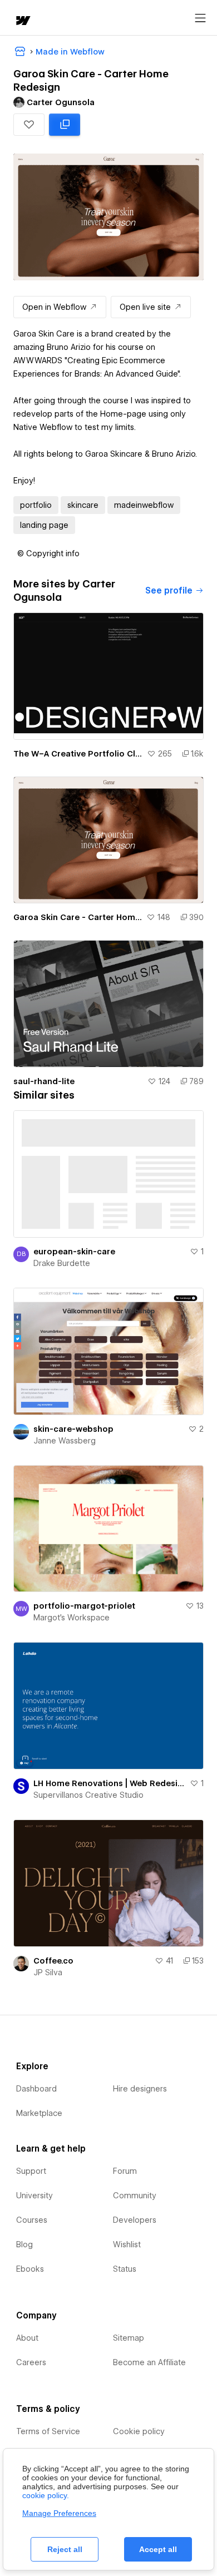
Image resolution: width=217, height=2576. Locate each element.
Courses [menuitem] (32, 2220)
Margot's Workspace (71, 1618)
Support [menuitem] (31, 2171)
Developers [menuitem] (135, 2220)
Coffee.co (53, 1961)
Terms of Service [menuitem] (48, 2431)
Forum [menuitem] (125, 2171)
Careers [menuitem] (31, 2362)
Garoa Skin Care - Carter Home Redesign (78, 917)
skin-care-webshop (73, 1429)
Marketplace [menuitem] (39, 2113)
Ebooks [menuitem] (30, 2269)
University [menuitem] (34, 2196)
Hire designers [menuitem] (140, 2089)
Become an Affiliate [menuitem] (149, 2362)
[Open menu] (200, 18)
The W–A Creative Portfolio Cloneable (78, 754)
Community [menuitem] (135, 2196)
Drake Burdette (62, 1263)
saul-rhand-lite (44, 1081)
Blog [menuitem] (24, 2244)
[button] (29, 125)
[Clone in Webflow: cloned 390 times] (65, 125)
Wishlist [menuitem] (127, 2244)
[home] (22, 21)
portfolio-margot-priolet (84, 1606)
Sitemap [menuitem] (129, 2338)
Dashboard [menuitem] (36, 2089)
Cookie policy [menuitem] (139, 2431)
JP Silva (48, 1972)
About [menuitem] (27, 2338)
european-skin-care (74, 1252)
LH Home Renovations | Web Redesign (109, 1783)
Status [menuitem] (125, 2269)
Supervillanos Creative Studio (88, 1795)
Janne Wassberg (65, 1441)
